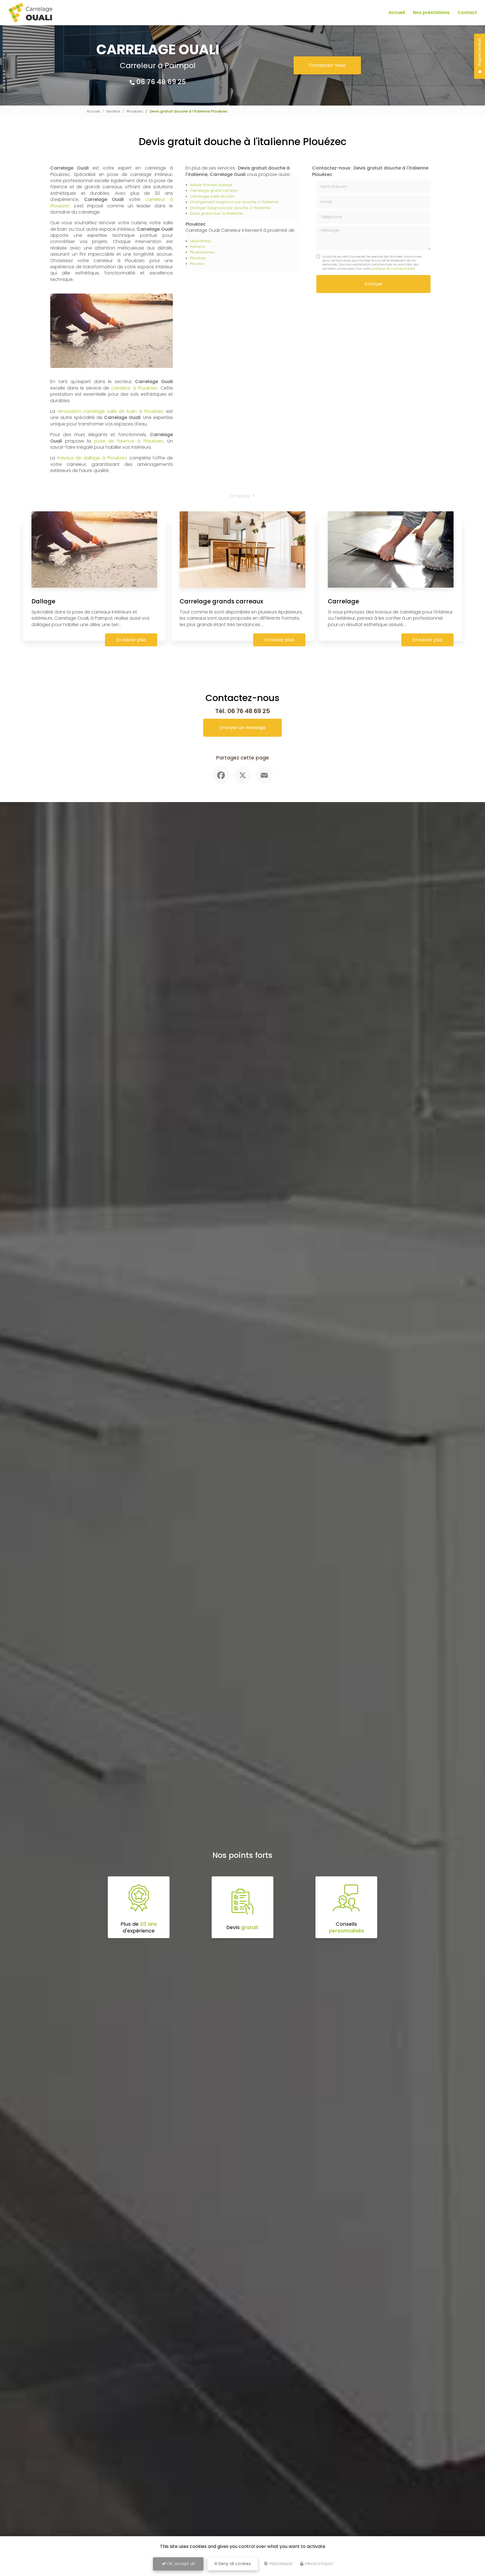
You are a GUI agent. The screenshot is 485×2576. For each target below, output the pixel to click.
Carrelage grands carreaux (221, 601)
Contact (467, 12)
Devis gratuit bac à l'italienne (217, 213)
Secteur (113, 111)
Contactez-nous (327, 65)
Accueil (397, 12)
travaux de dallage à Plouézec (92, 458)
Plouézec (135, 111)
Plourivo (197, 264)
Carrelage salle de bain (212, 196)
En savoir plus (131, 640)
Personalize (281, 2564)
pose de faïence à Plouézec (129, 441)
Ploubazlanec (202, 252)
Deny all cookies (234, 2564)
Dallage (43, 601)
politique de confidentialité (392, 269)
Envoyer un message (243, 728)
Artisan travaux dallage (211, 185)
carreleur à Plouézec (134, 388)
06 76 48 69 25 (161, 82)
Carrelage (343, 601)
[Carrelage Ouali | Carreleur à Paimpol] (30, 13)
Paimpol (197, 247)
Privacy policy (319, 2564)
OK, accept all (180, 2564)
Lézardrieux (200, 241)
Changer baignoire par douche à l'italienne (230, 208)
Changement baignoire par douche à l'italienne (234, 202)
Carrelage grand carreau (214, 190)
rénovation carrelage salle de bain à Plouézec (111, 411)
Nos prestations (431, 12)
